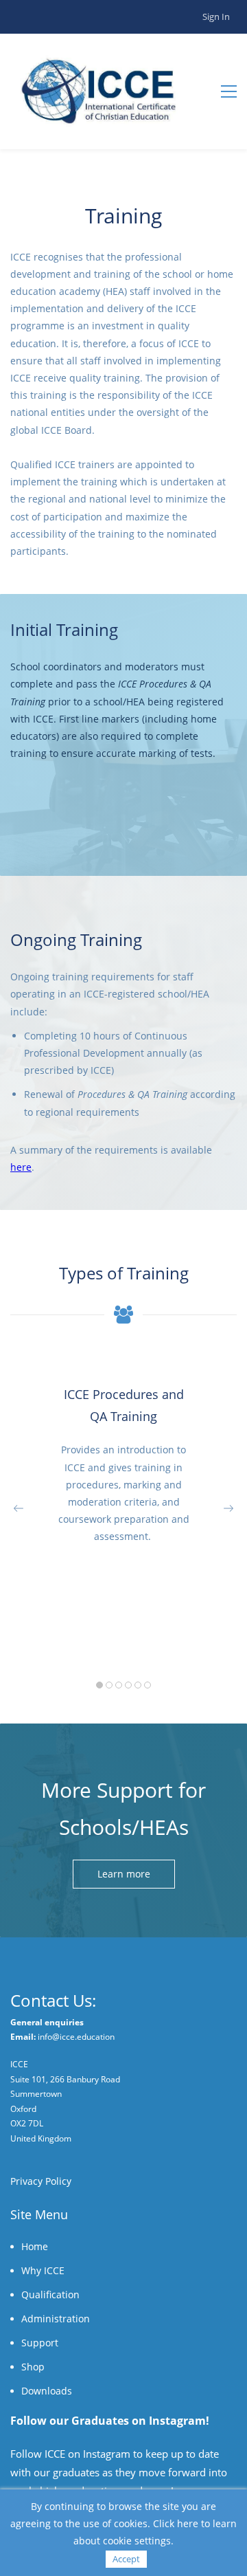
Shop (33, 2367)
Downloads (47, 2391)
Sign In (216, 16)
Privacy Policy (41, 2181)
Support (40, 2343)
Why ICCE (43, 2270)
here (21, 1167)
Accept (126, 2559)
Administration (56, 2319)
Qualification (50, 2294)
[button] (19, 1508)
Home (35, 2246)
